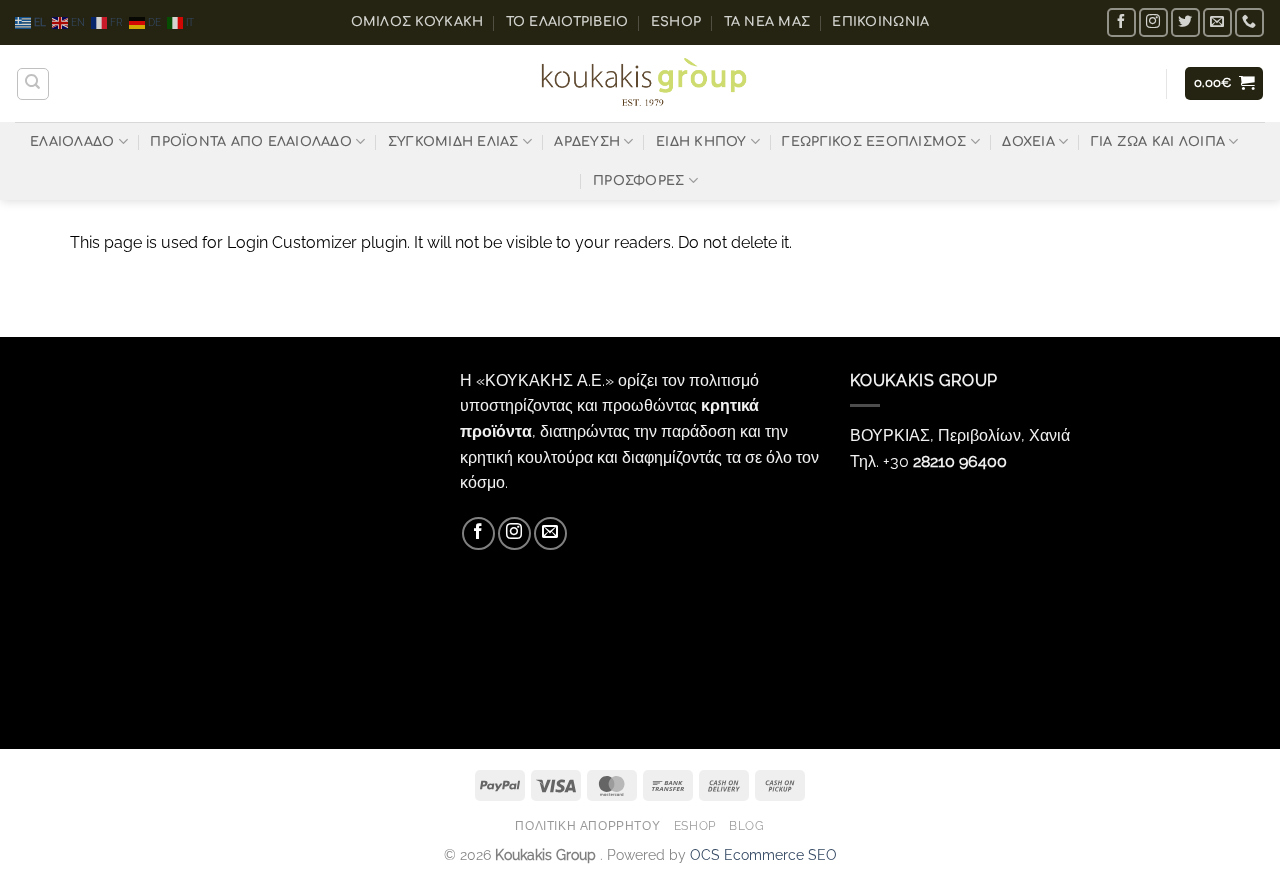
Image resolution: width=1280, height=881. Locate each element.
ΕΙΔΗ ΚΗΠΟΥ (701, 142)
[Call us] (1249, 22)
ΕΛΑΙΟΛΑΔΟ (72, 142)
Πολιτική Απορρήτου (587, 825)
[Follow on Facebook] (1121, 22)
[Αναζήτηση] (33, 84)
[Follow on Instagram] (1153, 22)
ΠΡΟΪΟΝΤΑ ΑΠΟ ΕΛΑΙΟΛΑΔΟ (251, 142)
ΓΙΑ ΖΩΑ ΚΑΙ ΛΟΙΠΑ (1158, 142)
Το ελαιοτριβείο (567, 22)
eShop (676, 22)
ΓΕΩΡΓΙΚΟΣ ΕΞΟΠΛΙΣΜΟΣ (874, 142)
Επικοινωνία (880, 22)
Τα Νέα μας (767, 22)
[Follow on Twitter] (1185, 22)
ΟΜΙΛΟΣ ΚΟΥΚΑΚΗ (417, 22)
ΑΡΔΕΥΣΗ (587, 142)
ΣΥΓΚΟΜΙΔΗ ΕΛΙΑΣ (453, 142)
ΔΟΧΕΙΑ (1028, 142)
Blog (746, 825)
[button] (1224, 83)
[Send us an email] (1217, 22)
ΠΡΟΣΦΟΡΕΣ (638, 181)
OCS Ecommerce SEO (763, 854)
